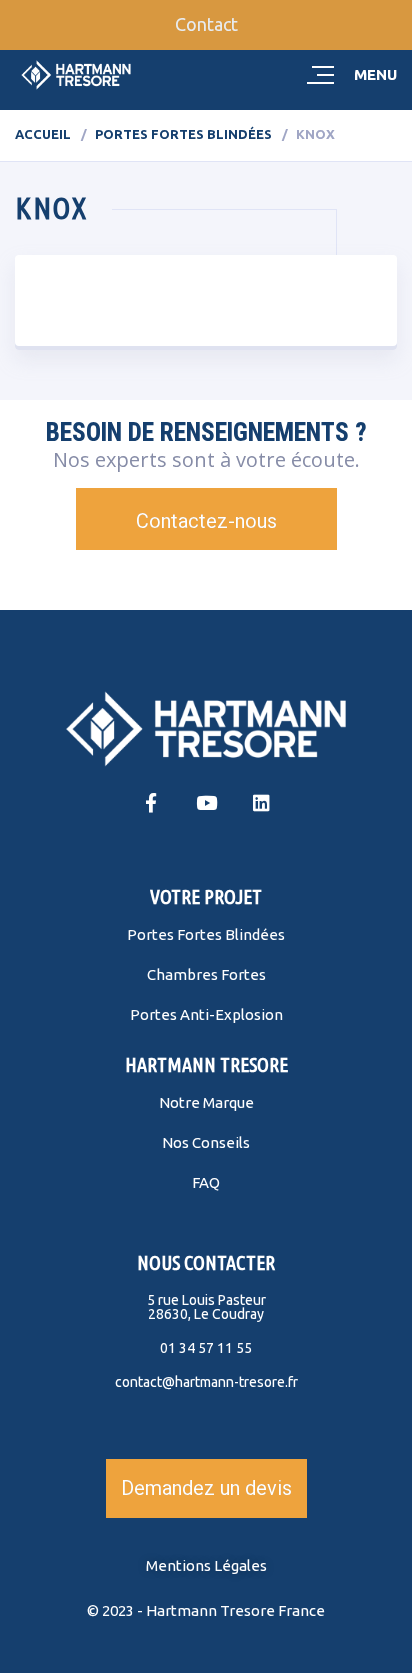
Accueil (43, 134)
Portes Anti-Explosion (206, 1014)
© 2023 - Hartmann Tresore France (206, 1610)
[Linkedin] (261, 802)
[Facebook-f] (151, 802)
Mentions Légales (206, 1565)
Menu (375, 74)
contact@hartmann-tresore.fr (206, 1382)
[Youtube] (206, 802)
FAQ (206, 1182)
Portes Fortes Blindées (183, 134)
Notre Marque (206, 1102)
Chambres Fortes (206, 974)
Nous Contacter (206, 1262)
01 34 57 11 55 (206, 1348)
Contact (206, 24)
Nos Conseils (206, 1142)
